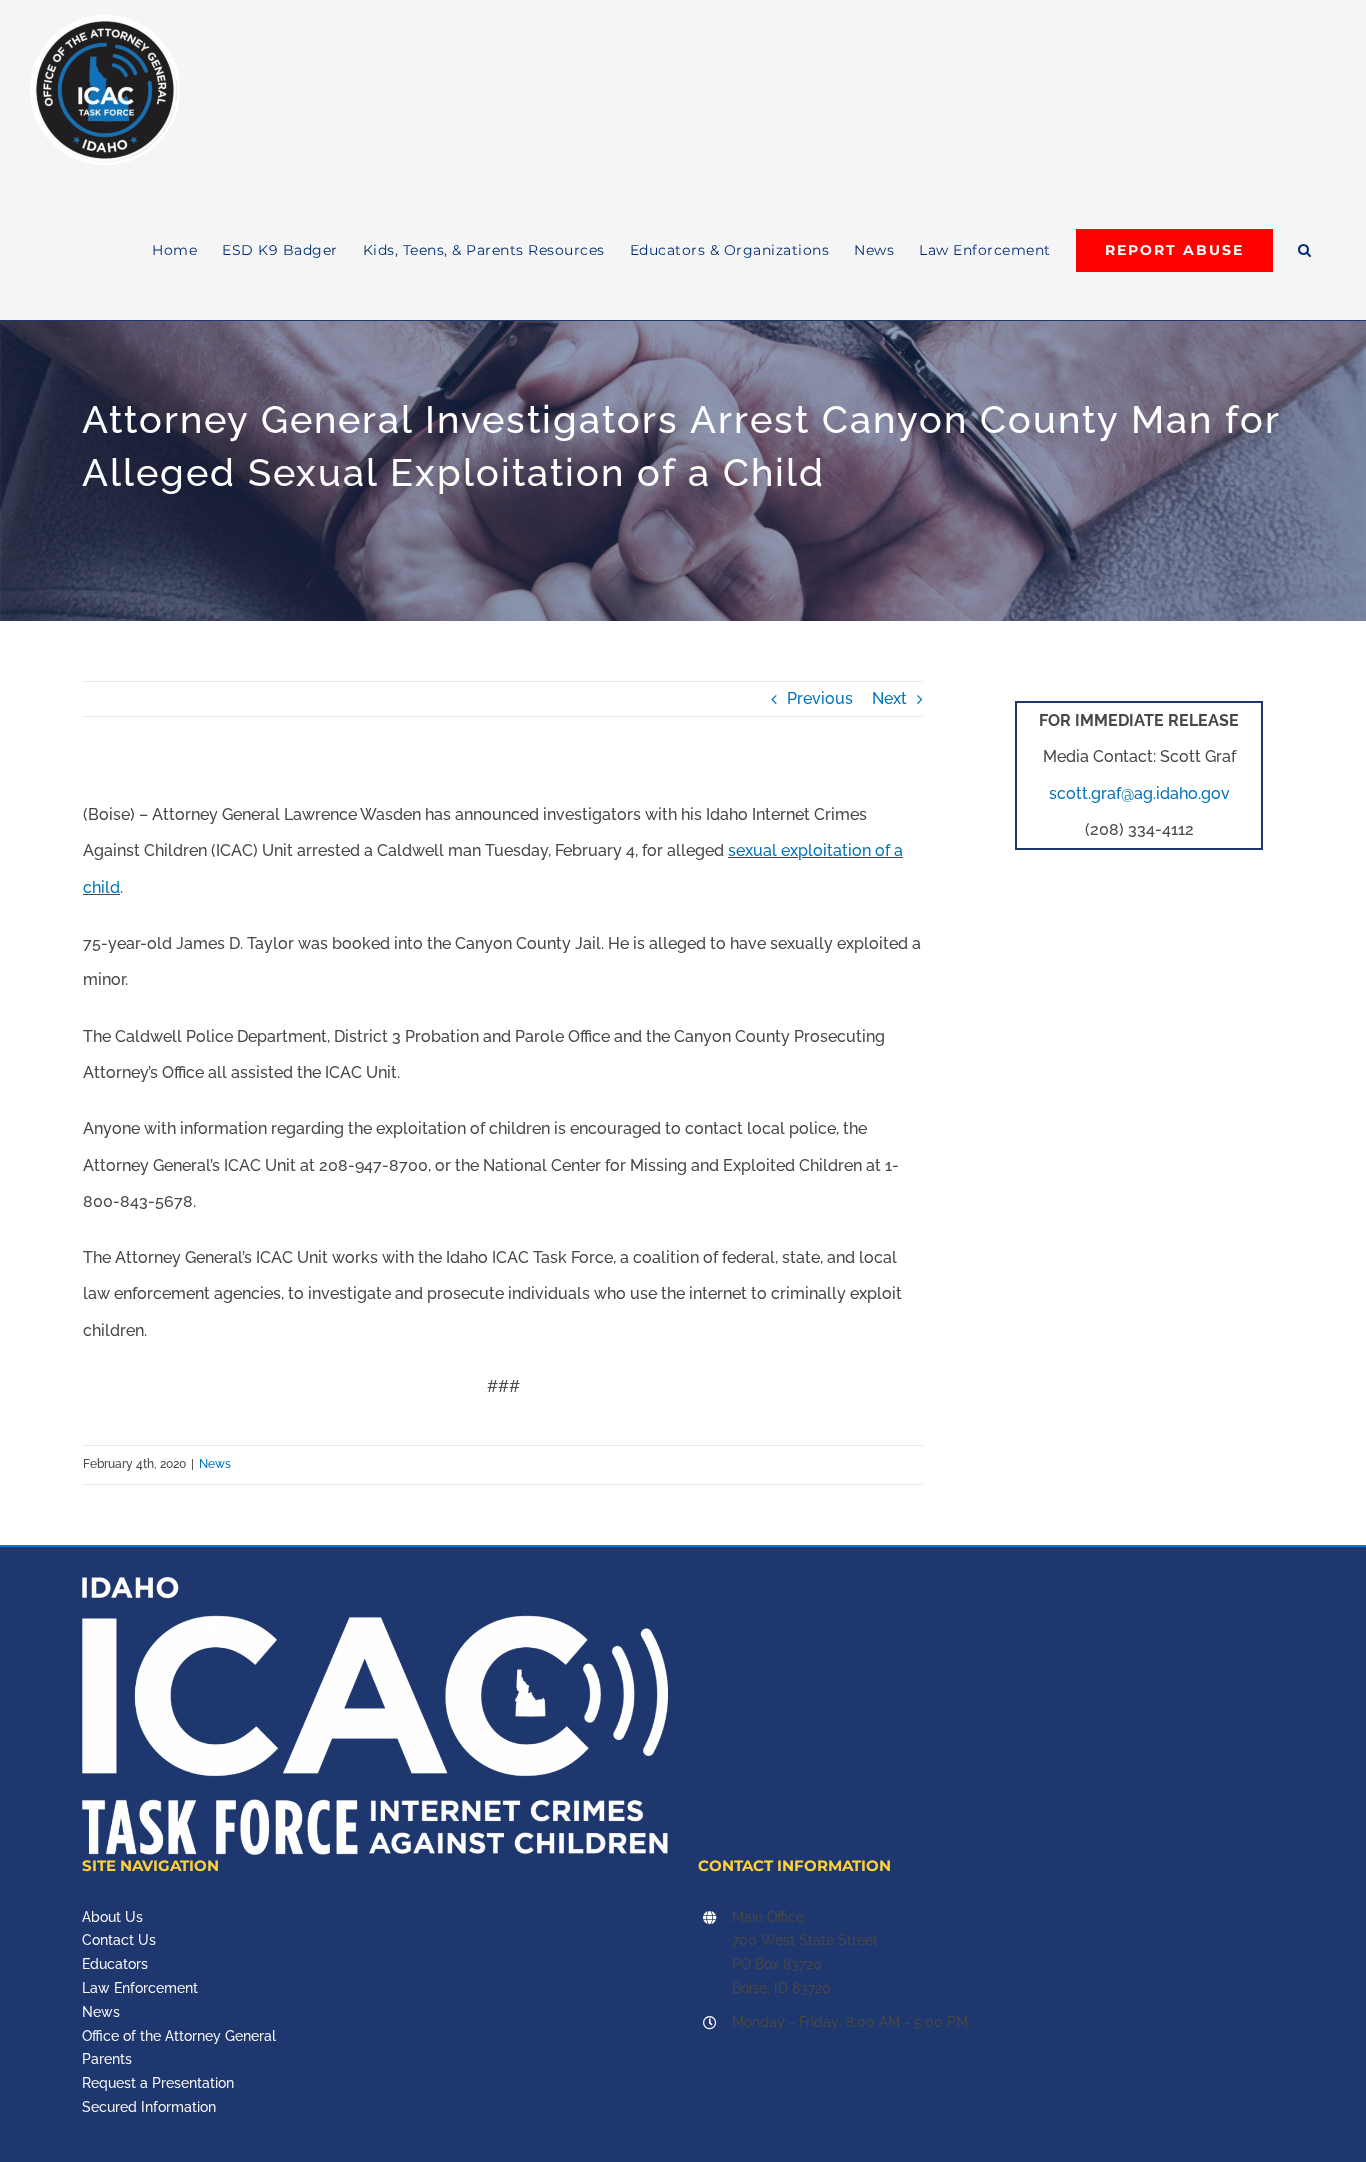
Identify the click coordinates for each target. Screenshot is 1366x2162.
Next (889, 698)
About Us (112, 1917)
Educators (115, 1964)
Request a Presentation (158, 2083)
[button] (1305, 250)
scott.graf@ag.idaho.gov (1139, 793)
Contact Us (119, 1940)
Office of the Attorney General (179, 2036)
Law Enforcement (140, 1988)
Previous (820, 698)
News (215, 1464)
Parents (107, 2059)
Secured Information (149, 2107)
